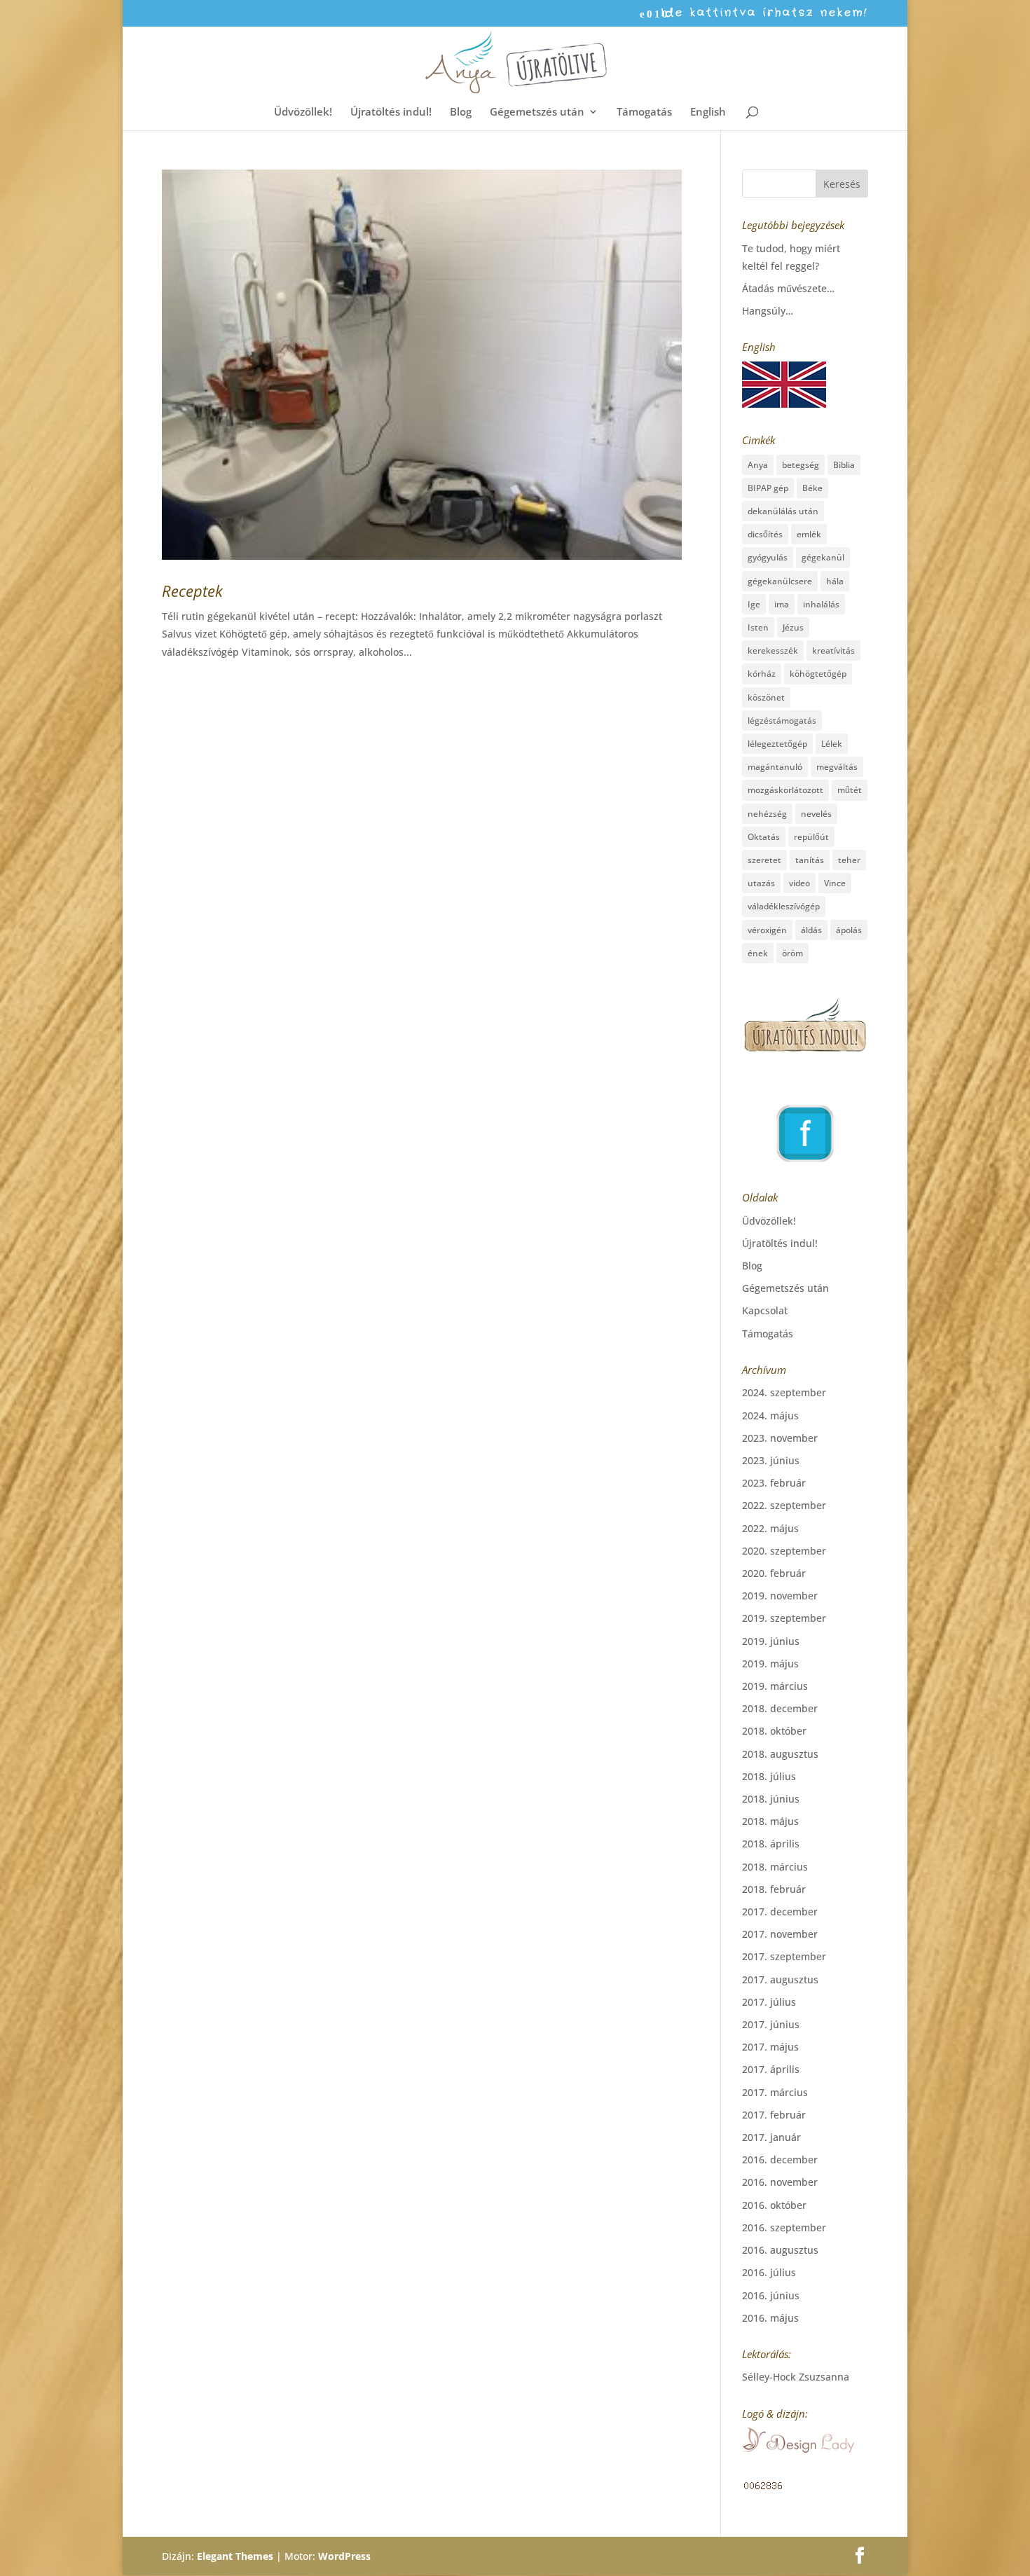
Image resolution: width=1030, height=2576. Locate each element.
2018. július (769, 1776)
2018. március (775, 1867)
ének (758, 953)
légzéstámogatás (782, 721)
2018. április (771, 1844)
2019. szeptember (784, 1618)
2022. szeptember (784, 1505)
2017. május (770, 2047)
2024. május (770, 1416)
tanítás (810, 860)
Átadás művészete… (788, 288)
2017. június (771, 2024)
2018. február (774, 1889)
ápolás (849, 930)
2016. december (780, 2160)
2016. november (780, 2182)
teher (849, 860)
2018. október (774, 1731)
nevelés (816, 814)
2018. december (780, 1708)
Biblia (844, 465)
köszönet (766, 697)
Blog (461, 112)
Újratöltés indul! (391, 112)
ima (782, 604)
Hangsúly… (768, 311)
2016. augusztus (780, 2250)
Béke (812, 488)
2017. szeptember (784, 1956)
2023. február (774, 1483)
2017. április (771, 2069)
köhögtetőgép (818, 674)
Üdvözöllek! (303, 112)
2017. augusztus (780, 1979)
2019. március (775, 1686)
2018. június (771, 1799)
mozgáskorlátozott (785, 790)
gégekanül (823, 557)
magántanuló (775, 767)
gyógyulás (768, 557)
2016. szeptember (784, 2227)
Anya (758, 465)
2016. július (769, 2272)
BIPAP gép (768, 488)
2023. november (780, 1438)
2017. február (774, 2115)
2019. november (780, 1596)
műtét (850, 790)
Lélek (832, 744)
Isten (758, 627)
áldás (811, 930)
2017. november (780, 1934)
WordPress (344, 2556)
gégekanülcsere (780, 581)
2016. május (770, 2318)
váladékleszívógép (784, 906)
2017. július (769, 2002)
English (708, 112)
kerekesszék (773, 650)
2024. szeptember (784, 1392)
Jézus (793, 627)
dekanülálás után (783, 511)
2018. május (770, 1821)
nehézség (767, 814)
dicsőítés (765, 534)
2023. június (771, 1460)
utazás (761, 883)
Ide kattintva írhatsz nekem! (764, 14)
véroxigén (767, 930)
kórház (762, 674)
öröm (792, 953)
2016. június (771, 2295)
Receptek (192, 591)
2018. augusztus (780, 1754)
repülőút (811, 837)
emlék (809, 534)
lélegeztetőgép (777, 744)
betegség (801, 465)
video (799, 883)
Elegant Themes (235, 2556)
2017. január (771, 2137)
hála (835, 581)
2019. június (771, 1641)
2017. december (780, 1912)
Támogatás (644, 112)
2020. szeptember (784, 1551)
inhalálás (821, 604)
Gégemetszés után (537, 112)
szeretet (764, 860)
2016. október (774, 2205)
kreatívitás (833, 650)
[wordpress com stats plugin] (763, 2487)
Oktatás (764, 837)
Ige (754, 604)
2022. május (770, 1528)
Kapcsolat (765, 1310)
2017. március (775, 2092)
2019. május (770, 1664)
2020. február (774, 1573)
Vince (835, 883)
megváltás (837, 767)
